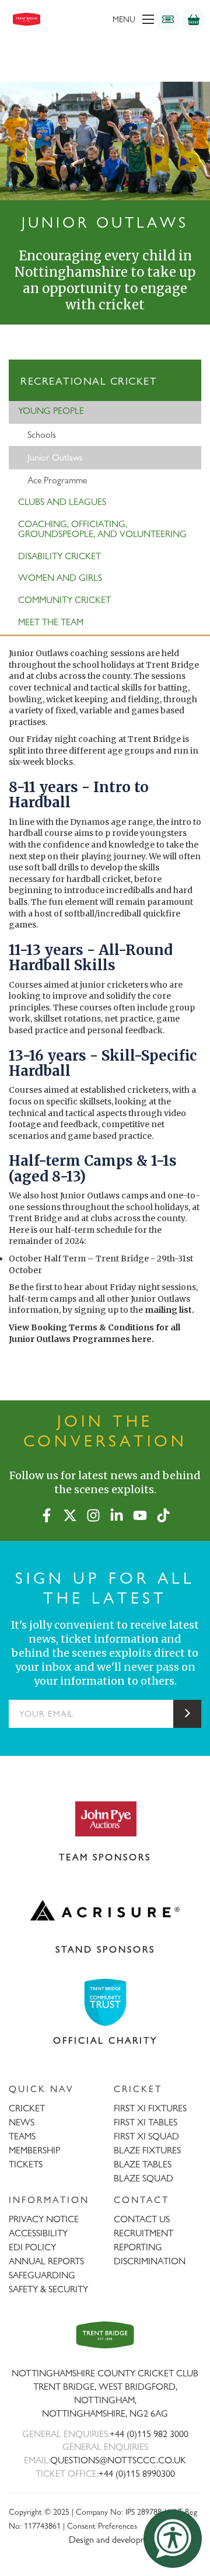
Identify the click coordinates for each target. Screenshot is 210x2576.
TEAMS (22, 2136)
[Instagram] (93, 1513)
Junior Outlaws (55, 457)
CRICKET (27, 2108)
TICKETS (26, 2164)
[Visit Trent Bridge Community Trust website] (105, 2002)
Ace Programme (57, 480)
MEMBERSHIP (34, 2150)
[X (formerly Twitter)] (70, 1513)
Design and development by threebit (135, 2540)
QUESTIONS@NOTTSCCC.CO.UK (118, 2460)
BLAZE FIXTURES (147, 2150)
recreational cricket (89, 381)
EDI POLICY (32, 2247)
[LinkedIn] (117, 1513)
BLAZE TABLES (143, 2164)
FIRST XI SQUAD (146, 2136)
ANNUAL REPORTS (46, 2261)
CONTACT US (142, 2219)
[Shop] (194, 19)
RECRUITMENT (143, 2233)
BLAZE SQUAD (143, 2178)
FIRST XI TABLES (146, 2122)
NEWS (22, 2122)
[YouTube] (140, 1513)
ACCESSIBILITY (38, 2233)
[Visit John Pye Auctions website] (105, 1818)
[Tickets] (168, 19)
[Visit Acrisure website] (105, 1911)
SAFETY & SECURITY (48, 2289)
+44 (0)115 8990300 (137, 2474)
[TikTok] (163, 1513)
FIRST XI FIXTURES (150, 2108)
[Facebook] (47, 1513)
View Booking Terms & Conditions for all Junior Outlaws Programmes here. (94, 1333)
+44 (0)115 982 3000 (149, 2434)
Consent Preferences (102, 2526)
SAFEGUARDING (42, 2275)
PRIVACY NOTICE (44, 2219)
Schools (42, 435)
